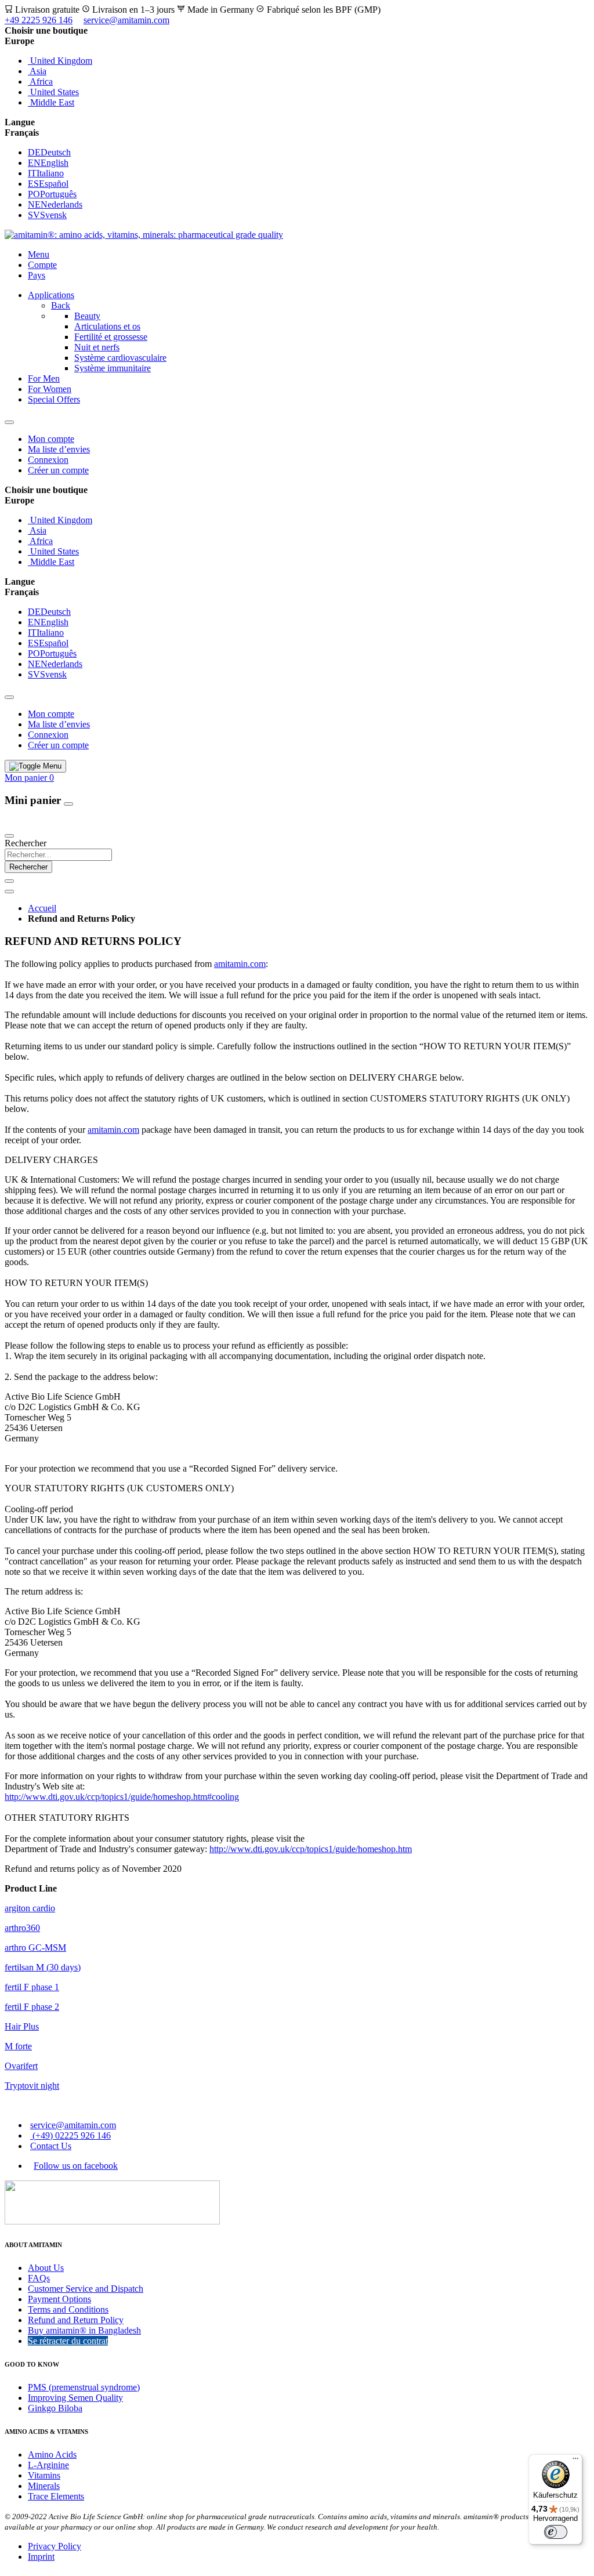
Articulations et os (107, 326)
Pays (37, 275)
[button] (297, 41)
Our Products (31, 822)
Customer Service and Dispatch (86, 2289)
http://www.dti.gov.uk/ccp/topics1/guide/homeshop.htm (311, 1849)
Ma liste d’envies (59, 449)
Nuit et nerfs (97, 347)
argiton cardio (30, 1908)
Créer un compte (58, 470)
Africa (40, 81)
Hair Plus (22, 2026)
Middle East (51, 102)
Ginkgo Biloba (55, 2408)
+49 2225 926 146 (39, 20)
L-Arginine (48, 2465)
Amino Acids (52, 2454)
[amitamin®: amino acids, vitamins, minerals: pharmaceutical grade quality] (144, 235)
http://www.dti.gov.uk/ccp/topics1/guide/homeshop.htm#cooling (122, 1797)
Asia (37, 71)
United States (53, 92)
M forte (18, 2046)
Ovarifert (21, 2066)
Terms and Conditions (68, 2309)
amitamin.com (240, 964)
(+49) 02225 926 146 (70, 2135)
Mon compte (51, 439)
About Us (46, 2268)
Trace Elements (56, 2496)
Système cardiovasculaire (120, 358)
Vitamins (44, 2475)
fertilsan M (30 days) (43, 1967)
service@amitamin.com (126, 20)
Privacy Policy (55, 2546)
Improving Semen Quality (75, 2398)
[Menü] (575, 2461)
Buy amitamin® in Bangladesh (84, 2330)
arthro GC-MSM (35, 1948)
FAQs (39, 2278)
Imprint (41, 2557)
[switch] (556, 2532)
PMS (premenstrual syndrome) (84, 2387)
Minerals (44, 2486)
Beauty (87, 316)
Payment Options (59, 2299)
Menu (39, 254)
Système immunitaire (113, 368)
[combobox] (58, 855)
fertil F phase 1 (32, 1987)
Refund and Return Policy (76, 2320)
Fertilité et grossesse (111, 337)
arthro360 (22, 1928)
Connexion (48, 460)
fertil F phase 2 (32, 2007)
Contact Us (51, 2146)
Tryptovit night (32, 2086)
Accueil (42, 908)
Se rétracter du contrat (68, 2341)
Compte (42, 265)
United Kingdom (60, 61)
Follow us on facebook (76, 2166)
